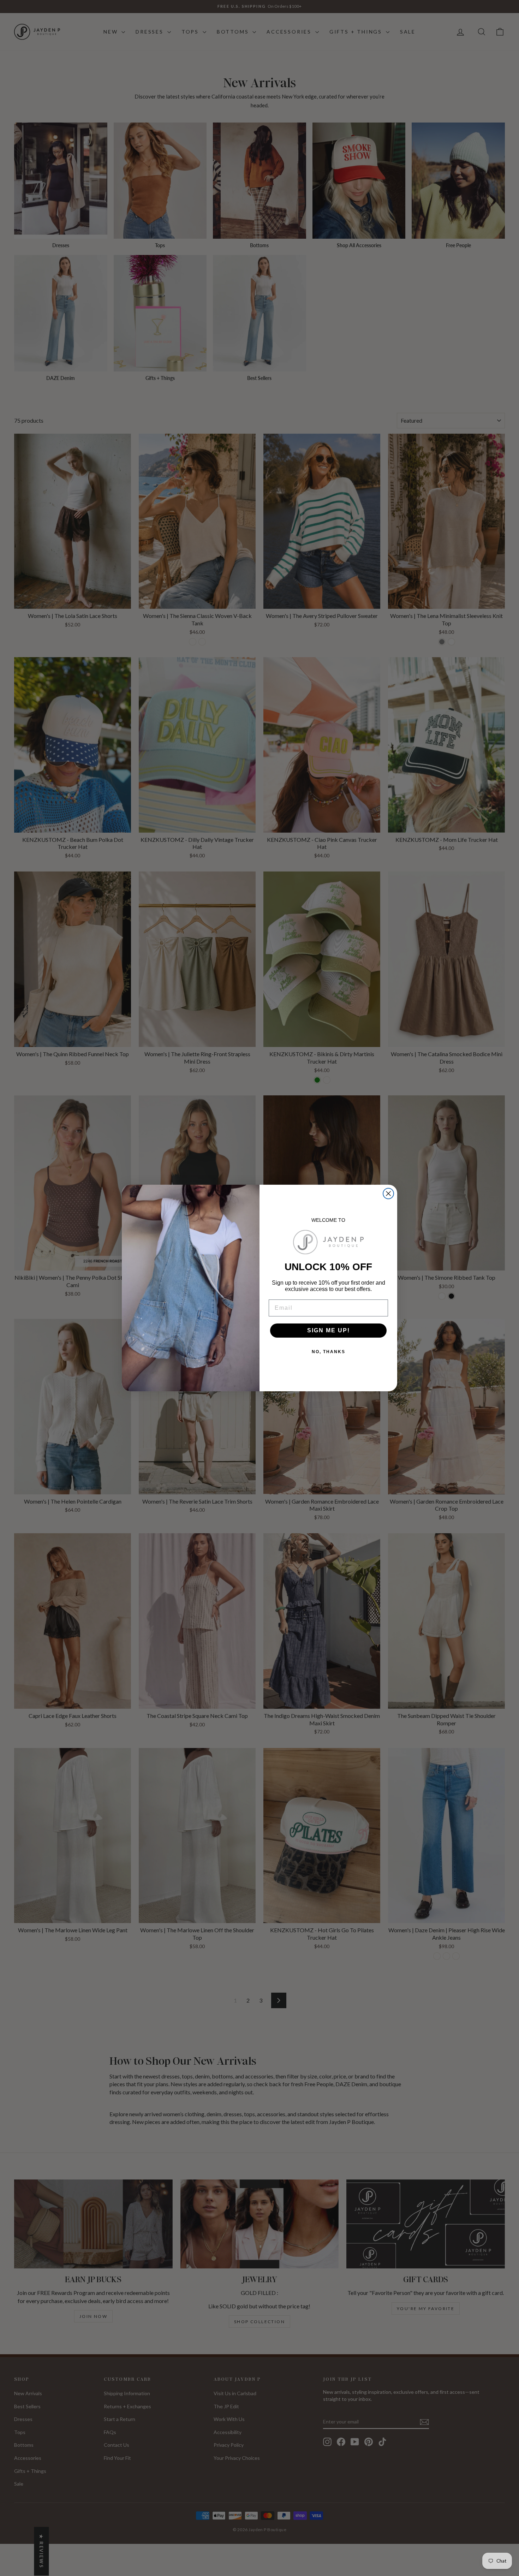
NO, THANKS (329, 1352)
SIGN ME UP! (329, 1330)
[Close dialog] (388, 1194)
